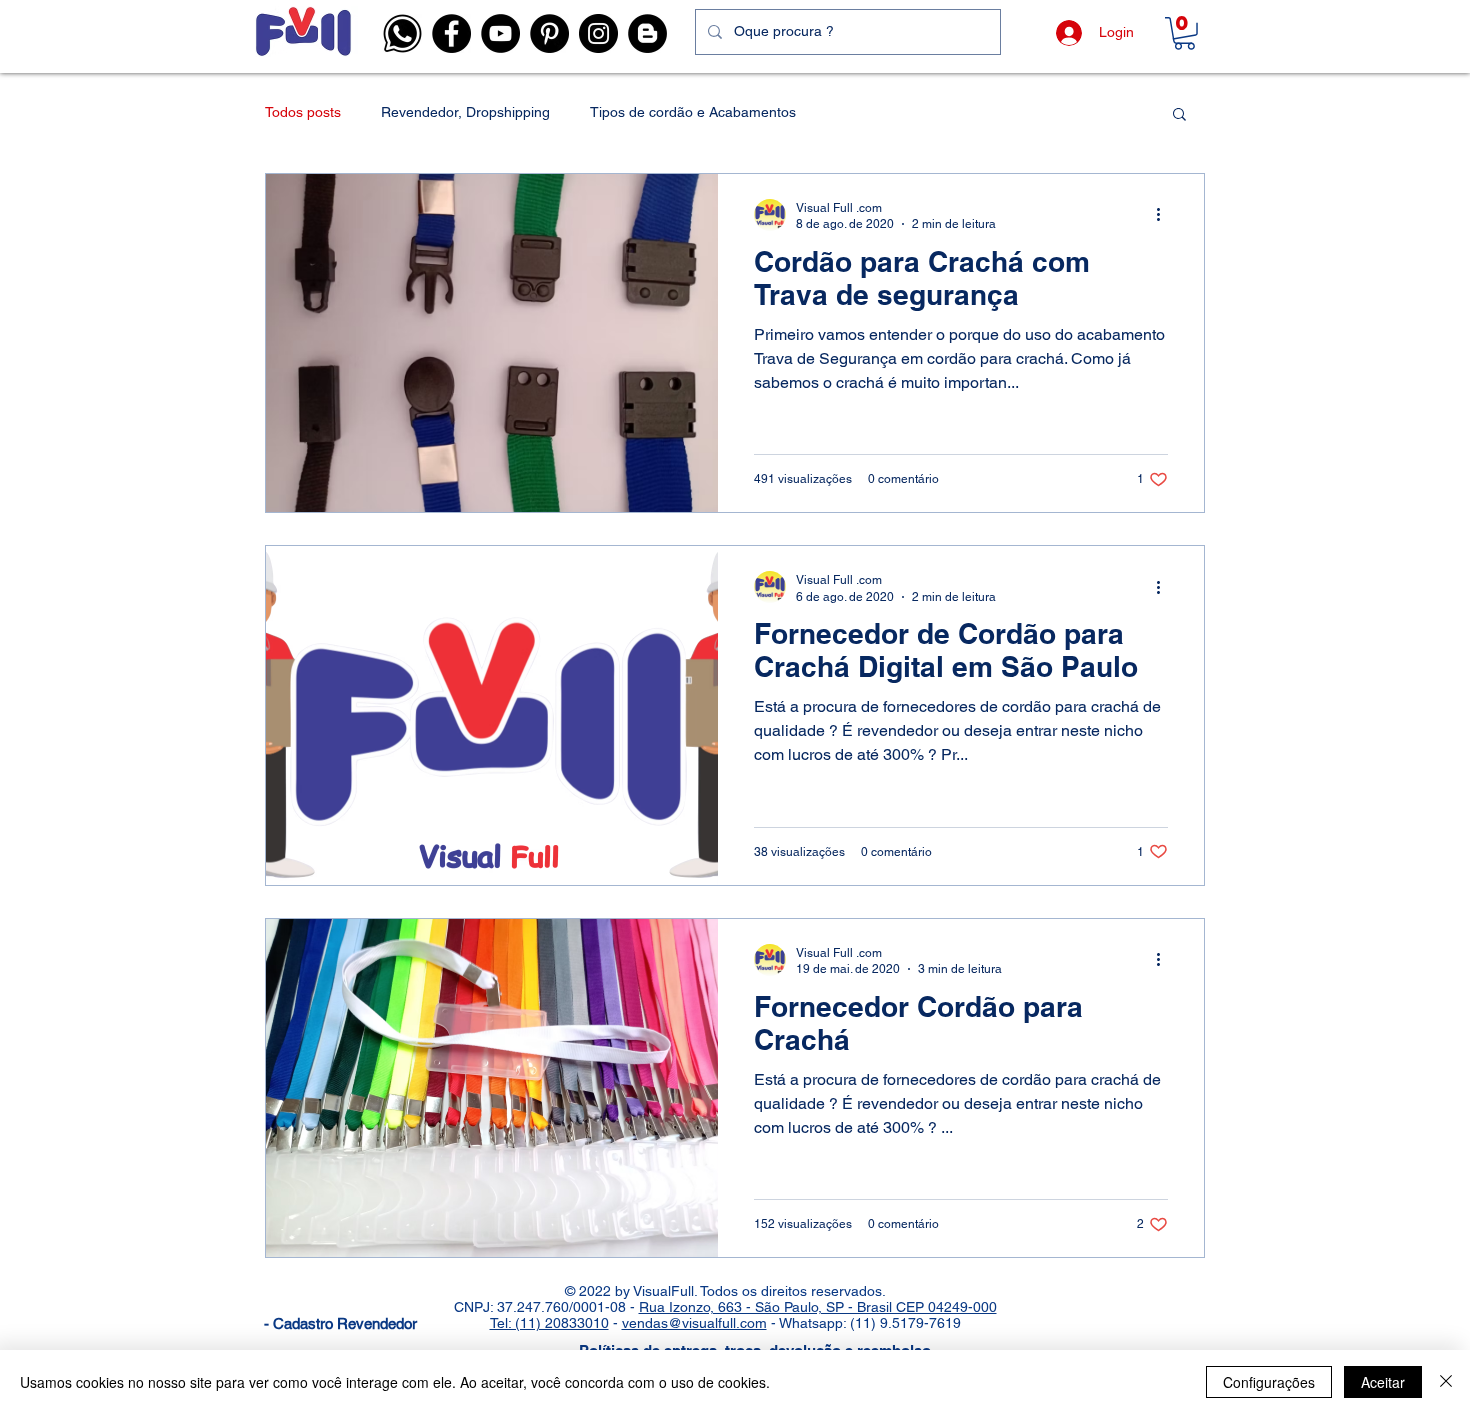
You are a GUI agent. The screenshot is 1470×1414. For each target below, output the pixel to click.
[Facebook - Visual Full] (451, 33)
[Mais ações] (1165, 215)
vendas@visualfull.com (694, 1323)
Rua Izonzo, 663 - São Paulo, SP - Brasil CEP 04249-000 (818, 1307)
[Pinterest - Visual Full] (549, 33)
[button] (402, 33)
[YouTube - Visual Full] (500, 33)
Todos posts (303, 112)
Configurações (1269, 1382)
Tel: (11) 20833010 (549, 1323)
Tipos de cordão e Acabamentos (693, 112)
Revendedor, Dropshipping (465, 112)
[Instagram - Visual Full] (598, 33)
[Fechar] (1446, 1382)
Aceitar (1383, 1382)
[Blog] (647, 33)
